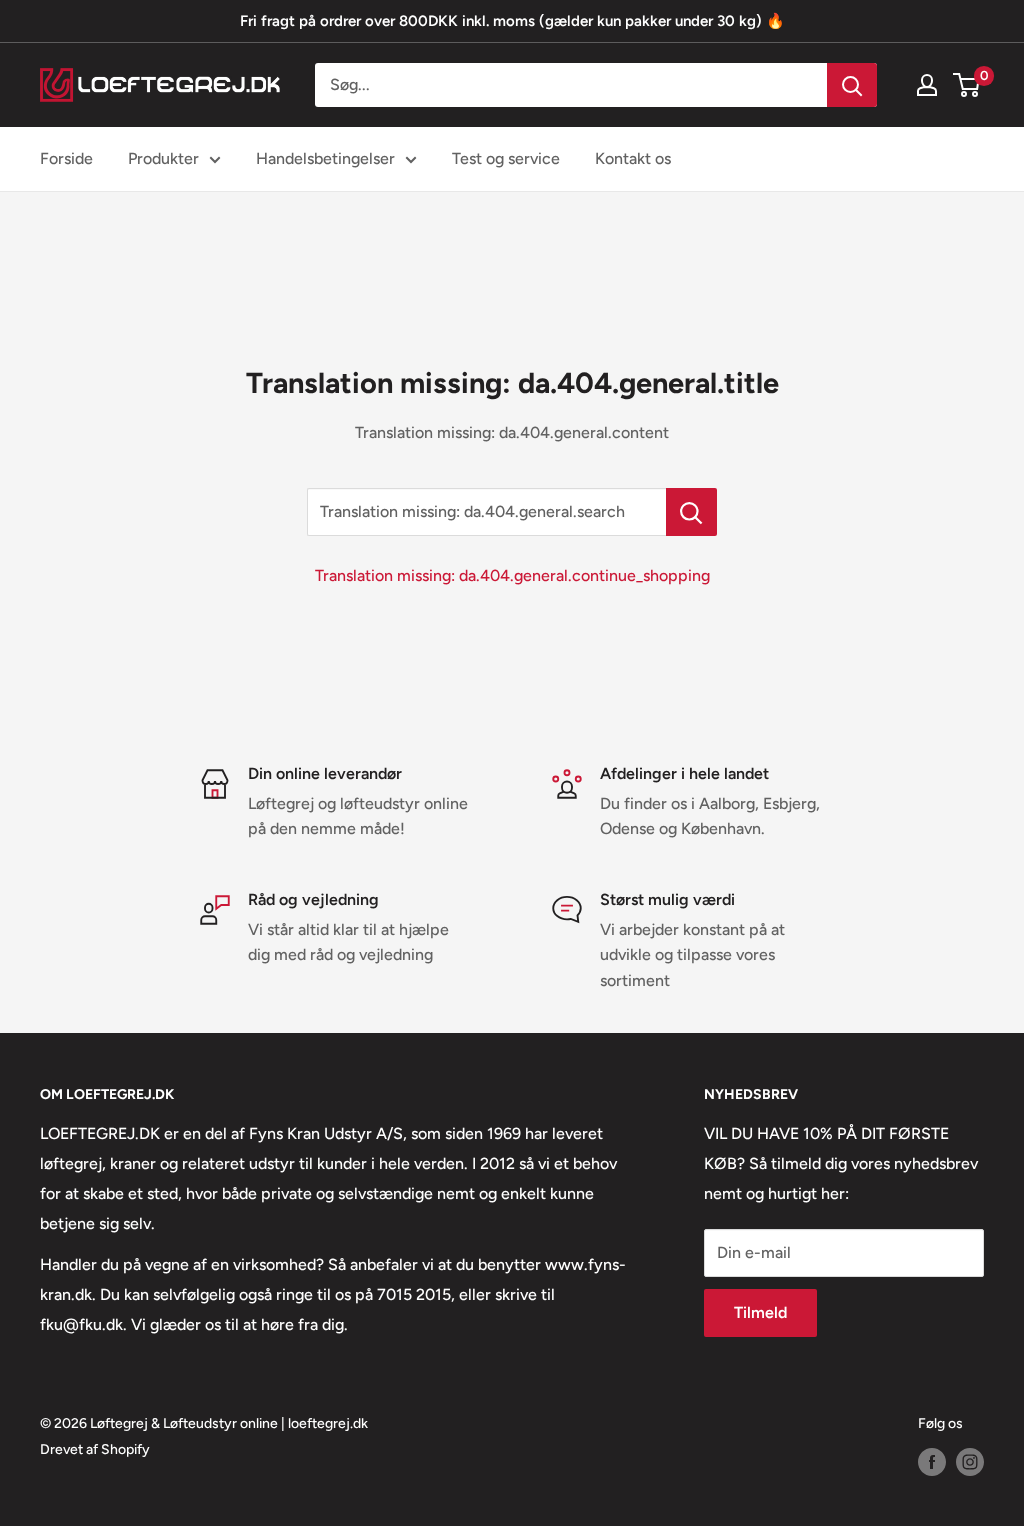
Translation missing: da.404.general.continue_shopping (512, 575)
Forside (66, 158)
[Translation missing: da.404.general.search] (691, 512)
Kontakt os (633, 158)
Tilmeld (760, 1312)
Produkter (163, 158)
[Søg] (852, 85)
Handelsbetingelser (325, 158)
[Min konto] (927, 85)
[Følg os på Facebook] (932, 1462)
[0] (967, 85)
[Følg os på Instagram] (970, 1462)
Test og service (506, 158)
